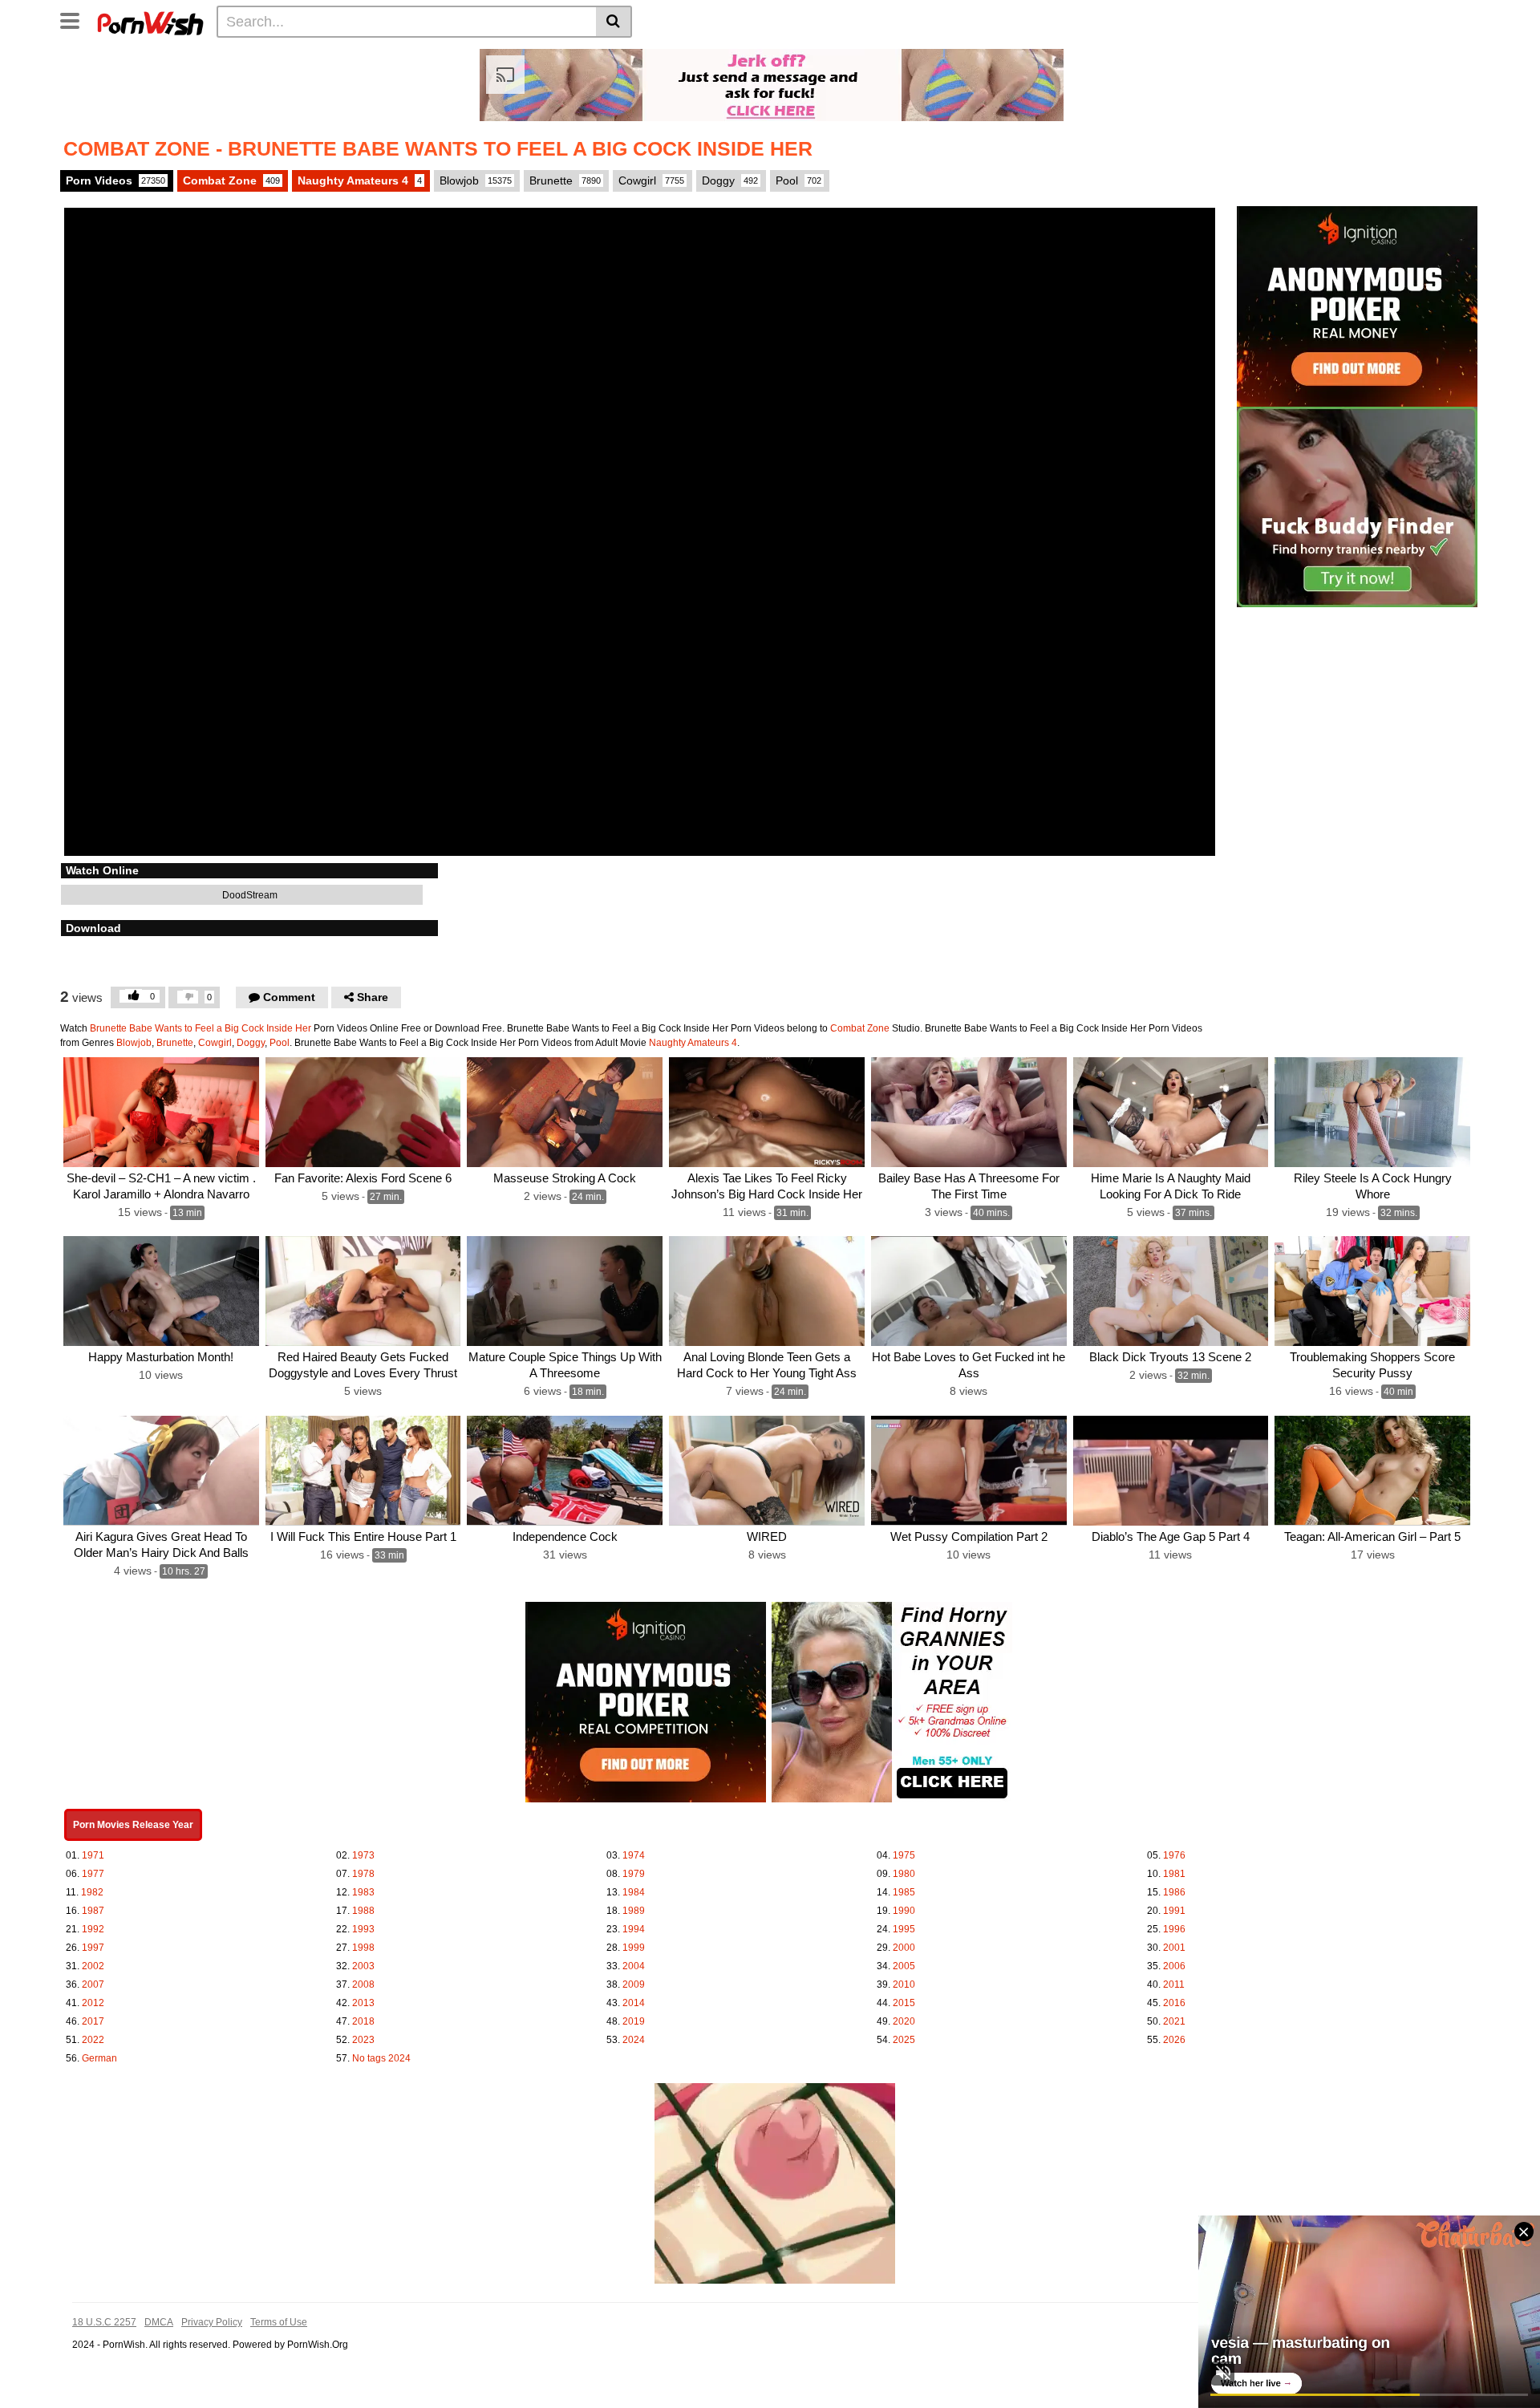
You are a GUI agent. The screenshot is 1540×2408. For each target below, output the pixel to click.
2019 (634, 2021)
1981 (1174, 1874)
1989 (634, 1911)
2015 (904, 2003)
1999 (634, 1948)
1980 (904, 1874)
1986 (1174, 1892)
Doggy (730, 180)
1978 (363, 1874)
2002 (93, 1966)
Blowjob (476, 180)
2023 (363, 2040)
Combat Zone (231, 180)
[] (614, 22)
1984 (634, 1892)
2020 (904, 2021)
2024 (634, 2040)
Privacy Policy (212, 2322)
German (99, 2058)
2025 (904, 2040)
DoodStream (249, 895)
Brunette (565, 180)
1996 (1174, 1929)
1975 (904, 1855)
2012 (93, 2003)
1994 (634, 1929)
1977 (93, 1874)
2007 (93, 1984)
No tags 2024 (381, 2058)
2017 (93, 2021)
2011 (1174, 1984)
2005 (904, 1966)
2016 (1174, 2003)
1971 (93, 1855)
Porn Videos (115, 180)
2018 (363, 2021)
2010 (904, 1984)
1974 (634, 1855)
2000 (904, 1948)
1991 (1174, 1911)
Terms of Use (279, 2322)
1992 (93, 1929)
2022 (93, 2040)
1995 (904, 1929)
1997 (93, 1948)
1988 (363, 1911)
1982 (92, 1892)
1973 (363, 1855)
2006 (1174, 1966)
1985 (904, 1892)
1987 (93, 1911)
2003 (363, 1966)
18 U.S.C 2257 (104, 2322)
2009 (634, 1984)
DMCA (159, 2322)
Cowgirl (651, 180)
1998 (363, 1948)
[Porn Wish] (150, 21)
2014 (634, 2003)
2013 (363, 2003)
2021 (1174, 2021)
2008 (363, 1984)
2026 (1174, 2040)
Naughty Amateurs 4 (360, 180)
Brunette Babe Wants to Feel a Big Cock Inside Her (201, 1028)
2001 (1174, 1948)
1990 (904, 1911)
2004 (634, 1966)
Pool (798, 180)
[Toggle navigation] (76, 19)
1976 (1174, 1855)
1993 (363, 1929)
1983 (363, 1892)
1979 (634, 1874)
